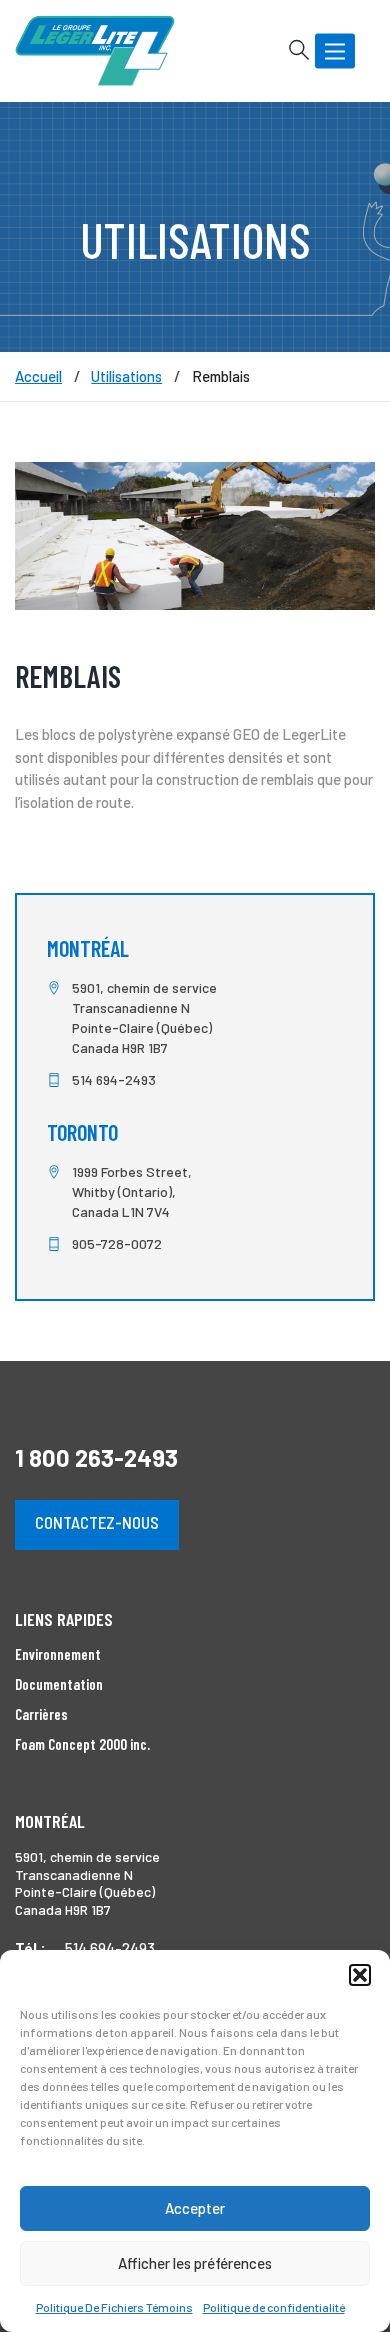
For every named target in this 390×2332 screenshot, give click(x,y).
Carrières (41, 1714)
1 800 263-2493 (96, 1457)
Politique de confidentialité (274, 2307)
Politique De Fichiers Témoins (114, 2307)
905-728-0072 (117, 1243)
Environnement (58, 1654)
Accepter (195, 2208)
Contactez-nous (97, 1522)
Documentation (59, 1684)
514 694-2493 (114, 1079)
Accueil (38, 376)
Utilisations (126, 376)
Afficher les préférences (195, 2263)
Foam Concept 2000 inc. (82, 1744)
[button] (360, 1975)
